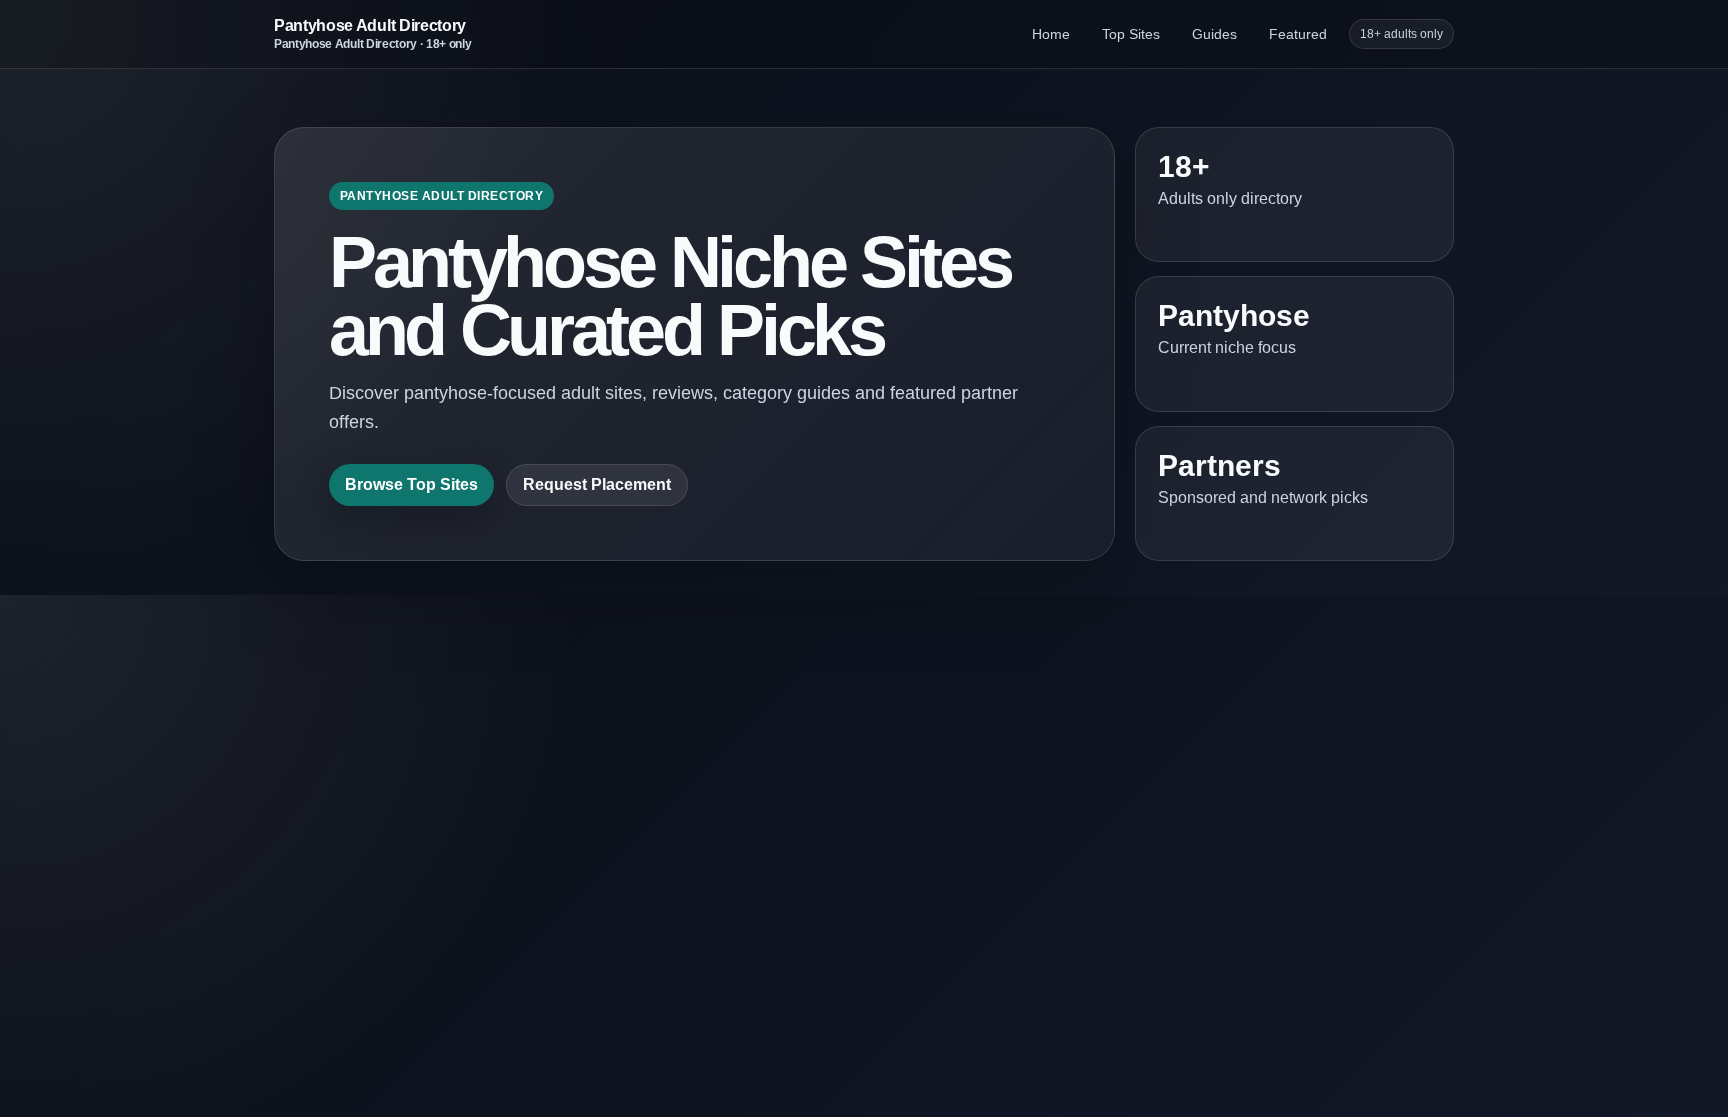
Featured (1298, 34)
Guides (1214, 34)
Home (1051, 34)
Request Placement (597, 484)
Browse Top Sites (411, 484)
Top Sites (1131, 34)
